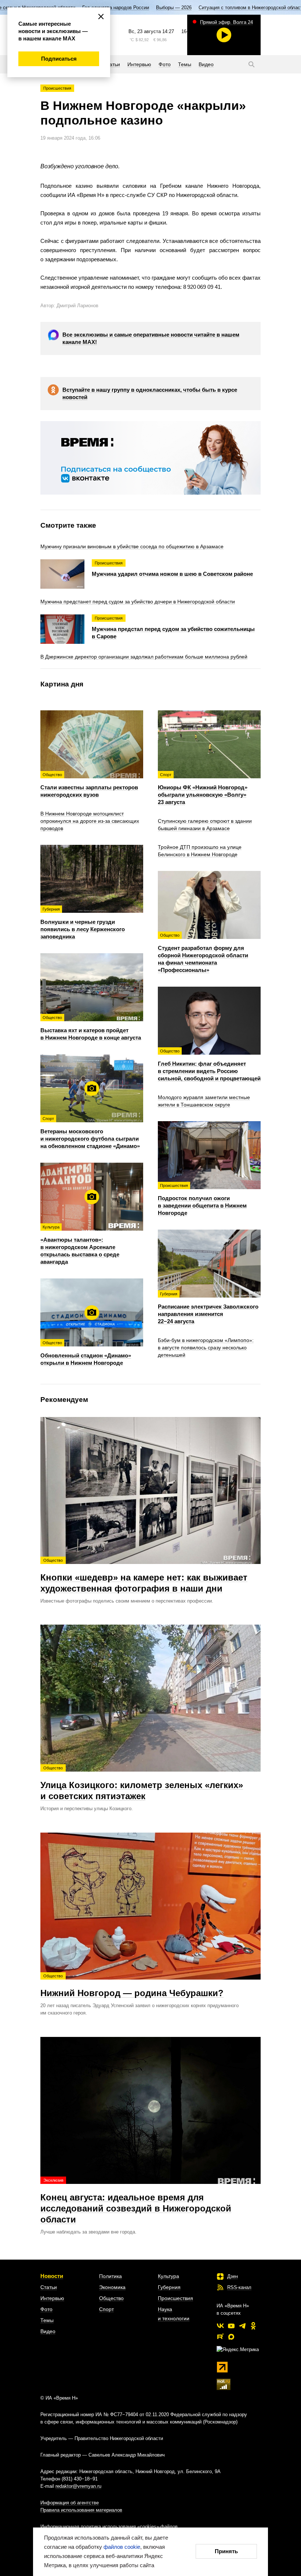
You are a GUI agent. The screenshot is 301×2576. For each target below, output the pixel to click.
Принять (226, 2551)
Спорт (106, 2309)
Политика (110, 2276)
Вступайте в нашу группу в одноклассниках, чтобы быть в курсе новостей (150, 393)
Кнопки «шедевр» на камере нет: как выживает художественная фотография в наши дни (144, 1576)
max (231, 2337)
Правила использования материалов (81, 2510)
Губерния (169, 2287)
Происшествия (57, 88)
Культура (168, 2276)
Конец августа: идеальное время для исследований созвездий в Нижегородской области (136, 2201)
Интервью (52, 2298)
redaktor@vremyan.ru (78, 2486)
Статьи (49, 2287)
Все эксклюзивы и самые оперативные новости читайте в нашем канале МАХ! (151, 338)
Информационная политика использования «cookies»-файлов (109, 2527)
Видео (48, 2331)
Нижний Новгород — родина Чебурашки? (132, 1986)
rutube (220, 2337)
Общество (111, 2298)
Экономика (112, 2287)
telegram (242, 2326)
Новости (52, 2276)
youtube (231, 2326)
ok (253, 2326)
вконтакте (220, 2326)
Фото (46, 2309)
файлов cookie (122, 2547)
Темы (47, 2320)
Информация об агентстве (70, 2503)
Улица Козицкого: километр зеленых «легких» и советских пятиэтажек (142, 1783)
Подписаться (59, 59)
